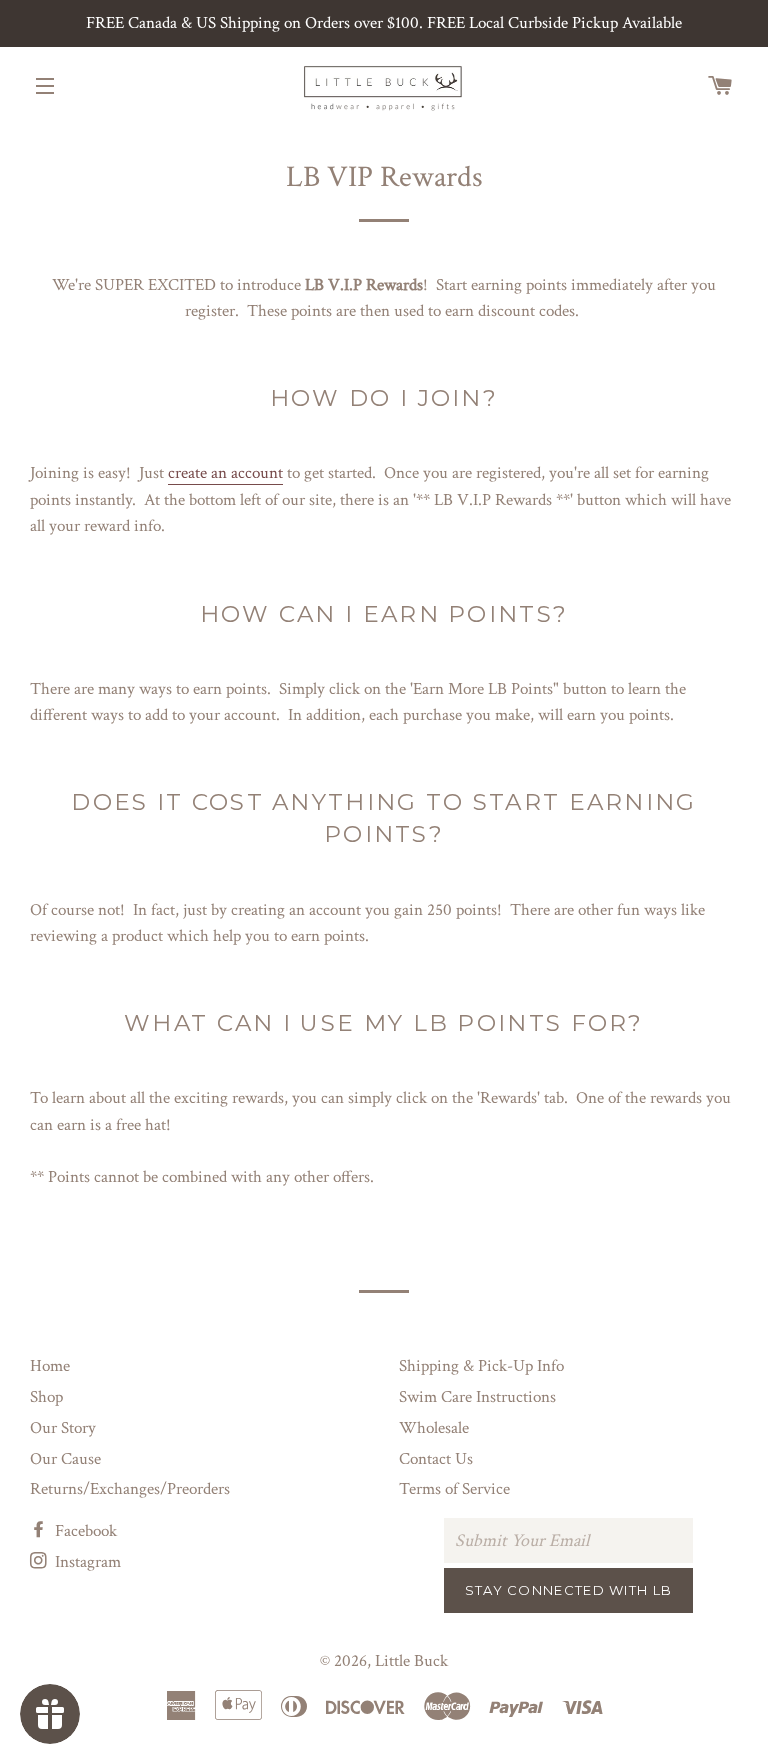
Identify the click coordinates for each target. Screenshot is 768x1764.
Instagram (86, 1562)
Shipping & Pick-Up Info (481, 1366)
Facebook (84, 1531)
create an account (225, 473)
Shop (46, 1397)
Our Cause (65, 1459)
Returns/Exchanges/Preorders (130, 1489)
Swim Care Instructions (477, 1397)
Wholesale (434, 1428)
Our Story (63, 1428)
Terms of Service (454, 1489)
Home (50, 1366)
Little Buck (411, 1661)
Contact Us (436, 1459)
